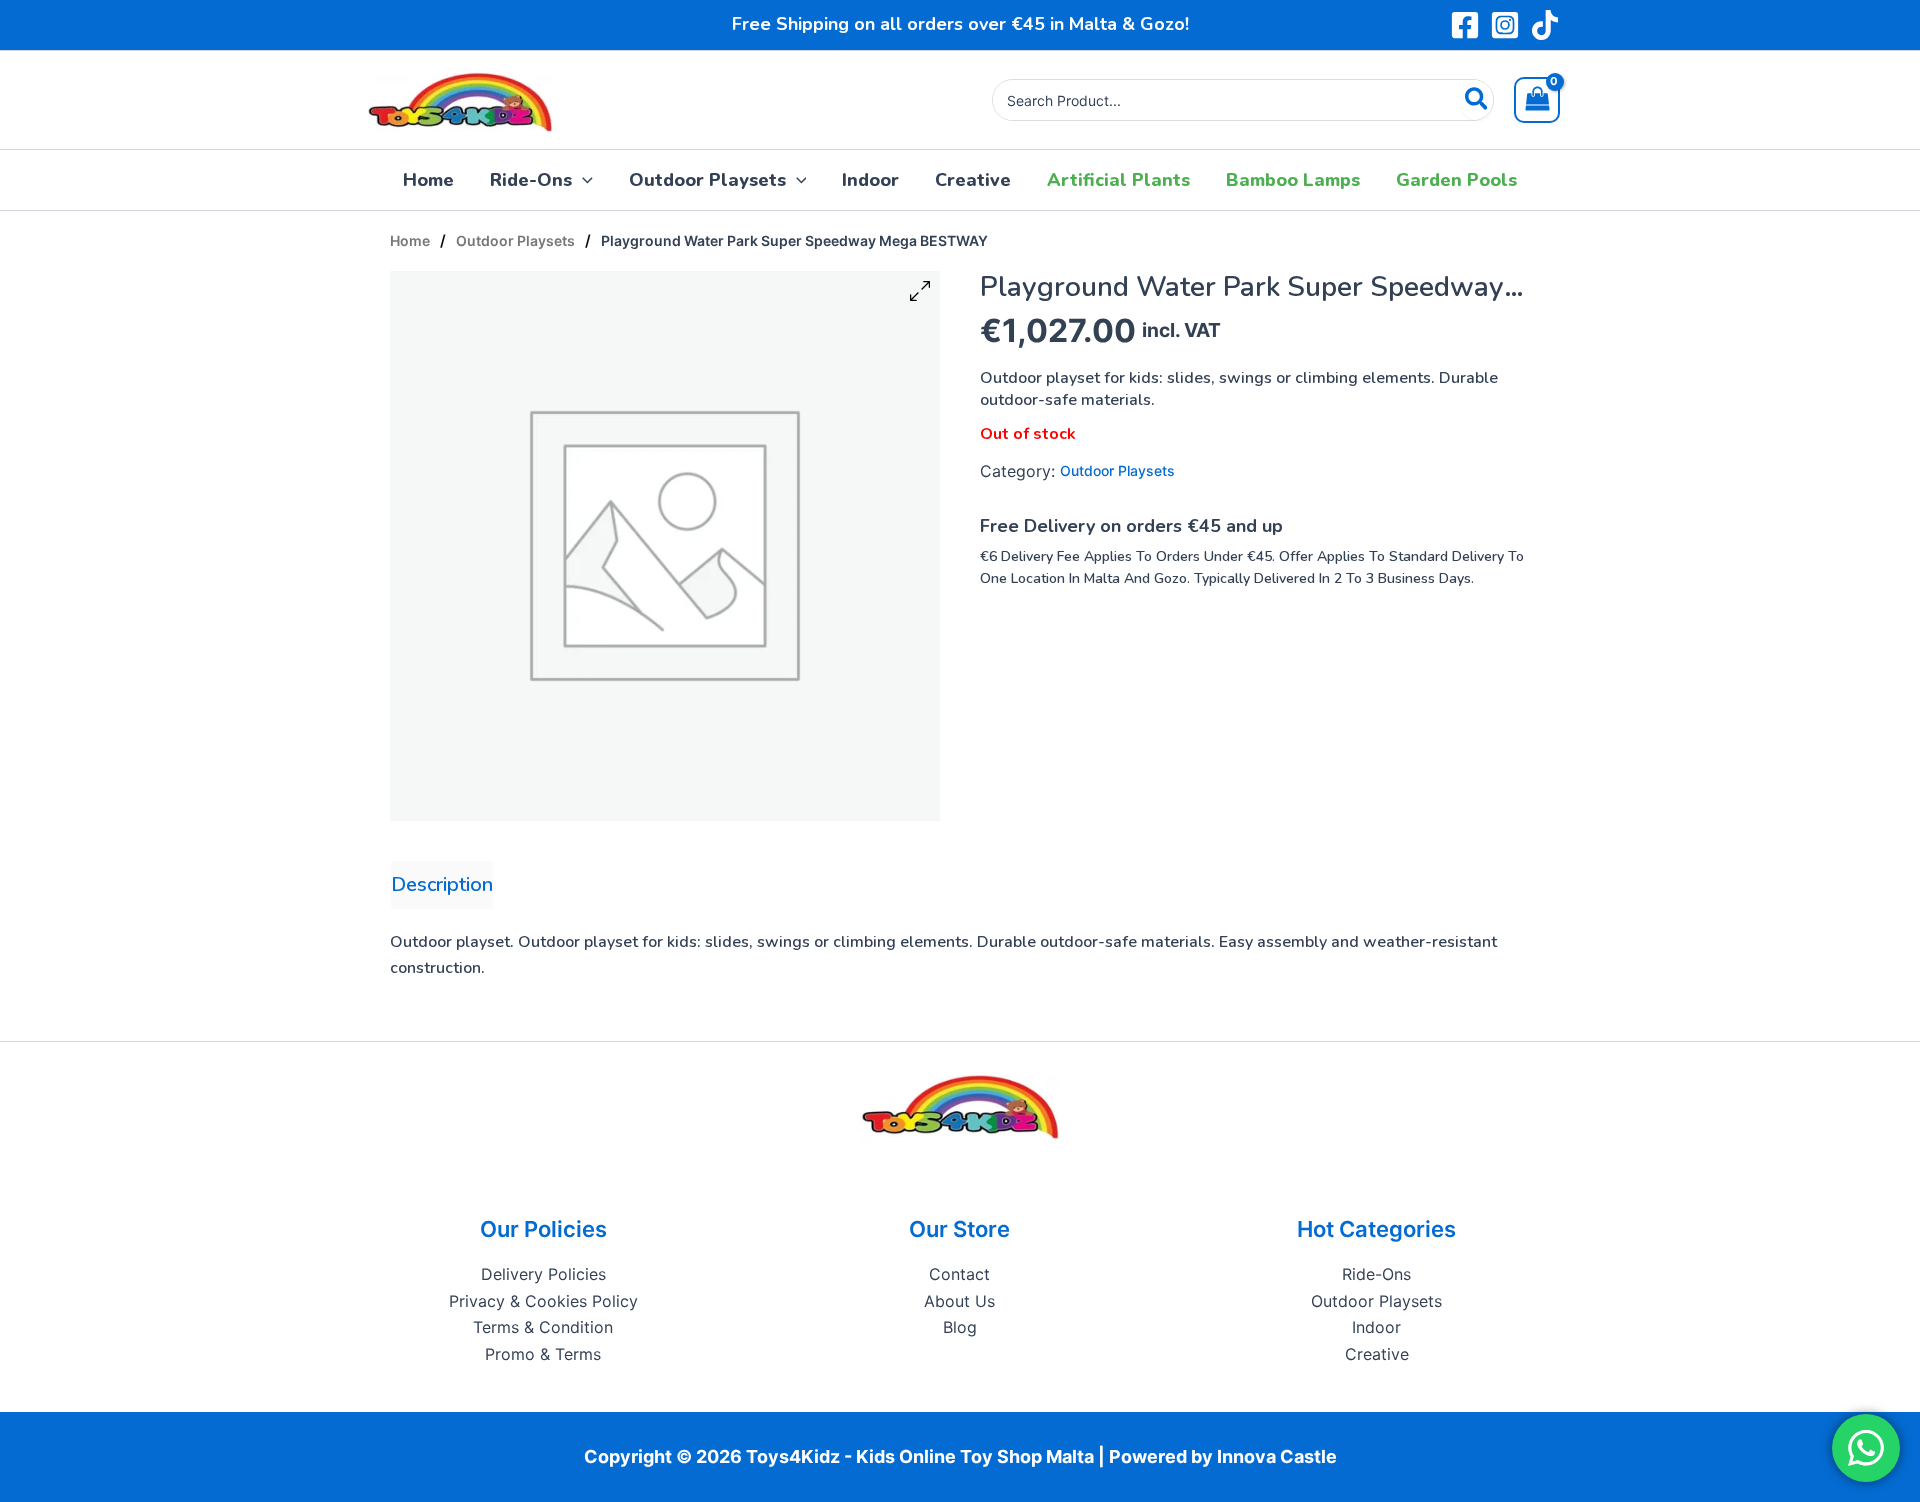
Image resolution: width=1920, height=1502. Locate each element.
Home (410, 240)
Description (442, 884)
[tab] (442, 885)
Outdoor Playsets (515, 240)
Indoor (1376, 1327)
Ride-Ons (1376, 1274)
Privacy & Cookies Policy (543, 1301)
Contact (959, 1274)
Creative (1377, 1354)
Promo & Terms (543, 1354)
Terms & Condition (543, 1327)
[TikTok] (1545, 25)
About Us (959, 1301)
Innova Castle (1277, 1456)
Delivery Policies (543, 1274)
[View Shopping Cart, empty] (1537, 100)
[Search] (1477, 100)
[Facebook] (1465, 25)
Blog (960, 1327)
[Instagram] (1505, 25)
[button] (582, 180)
